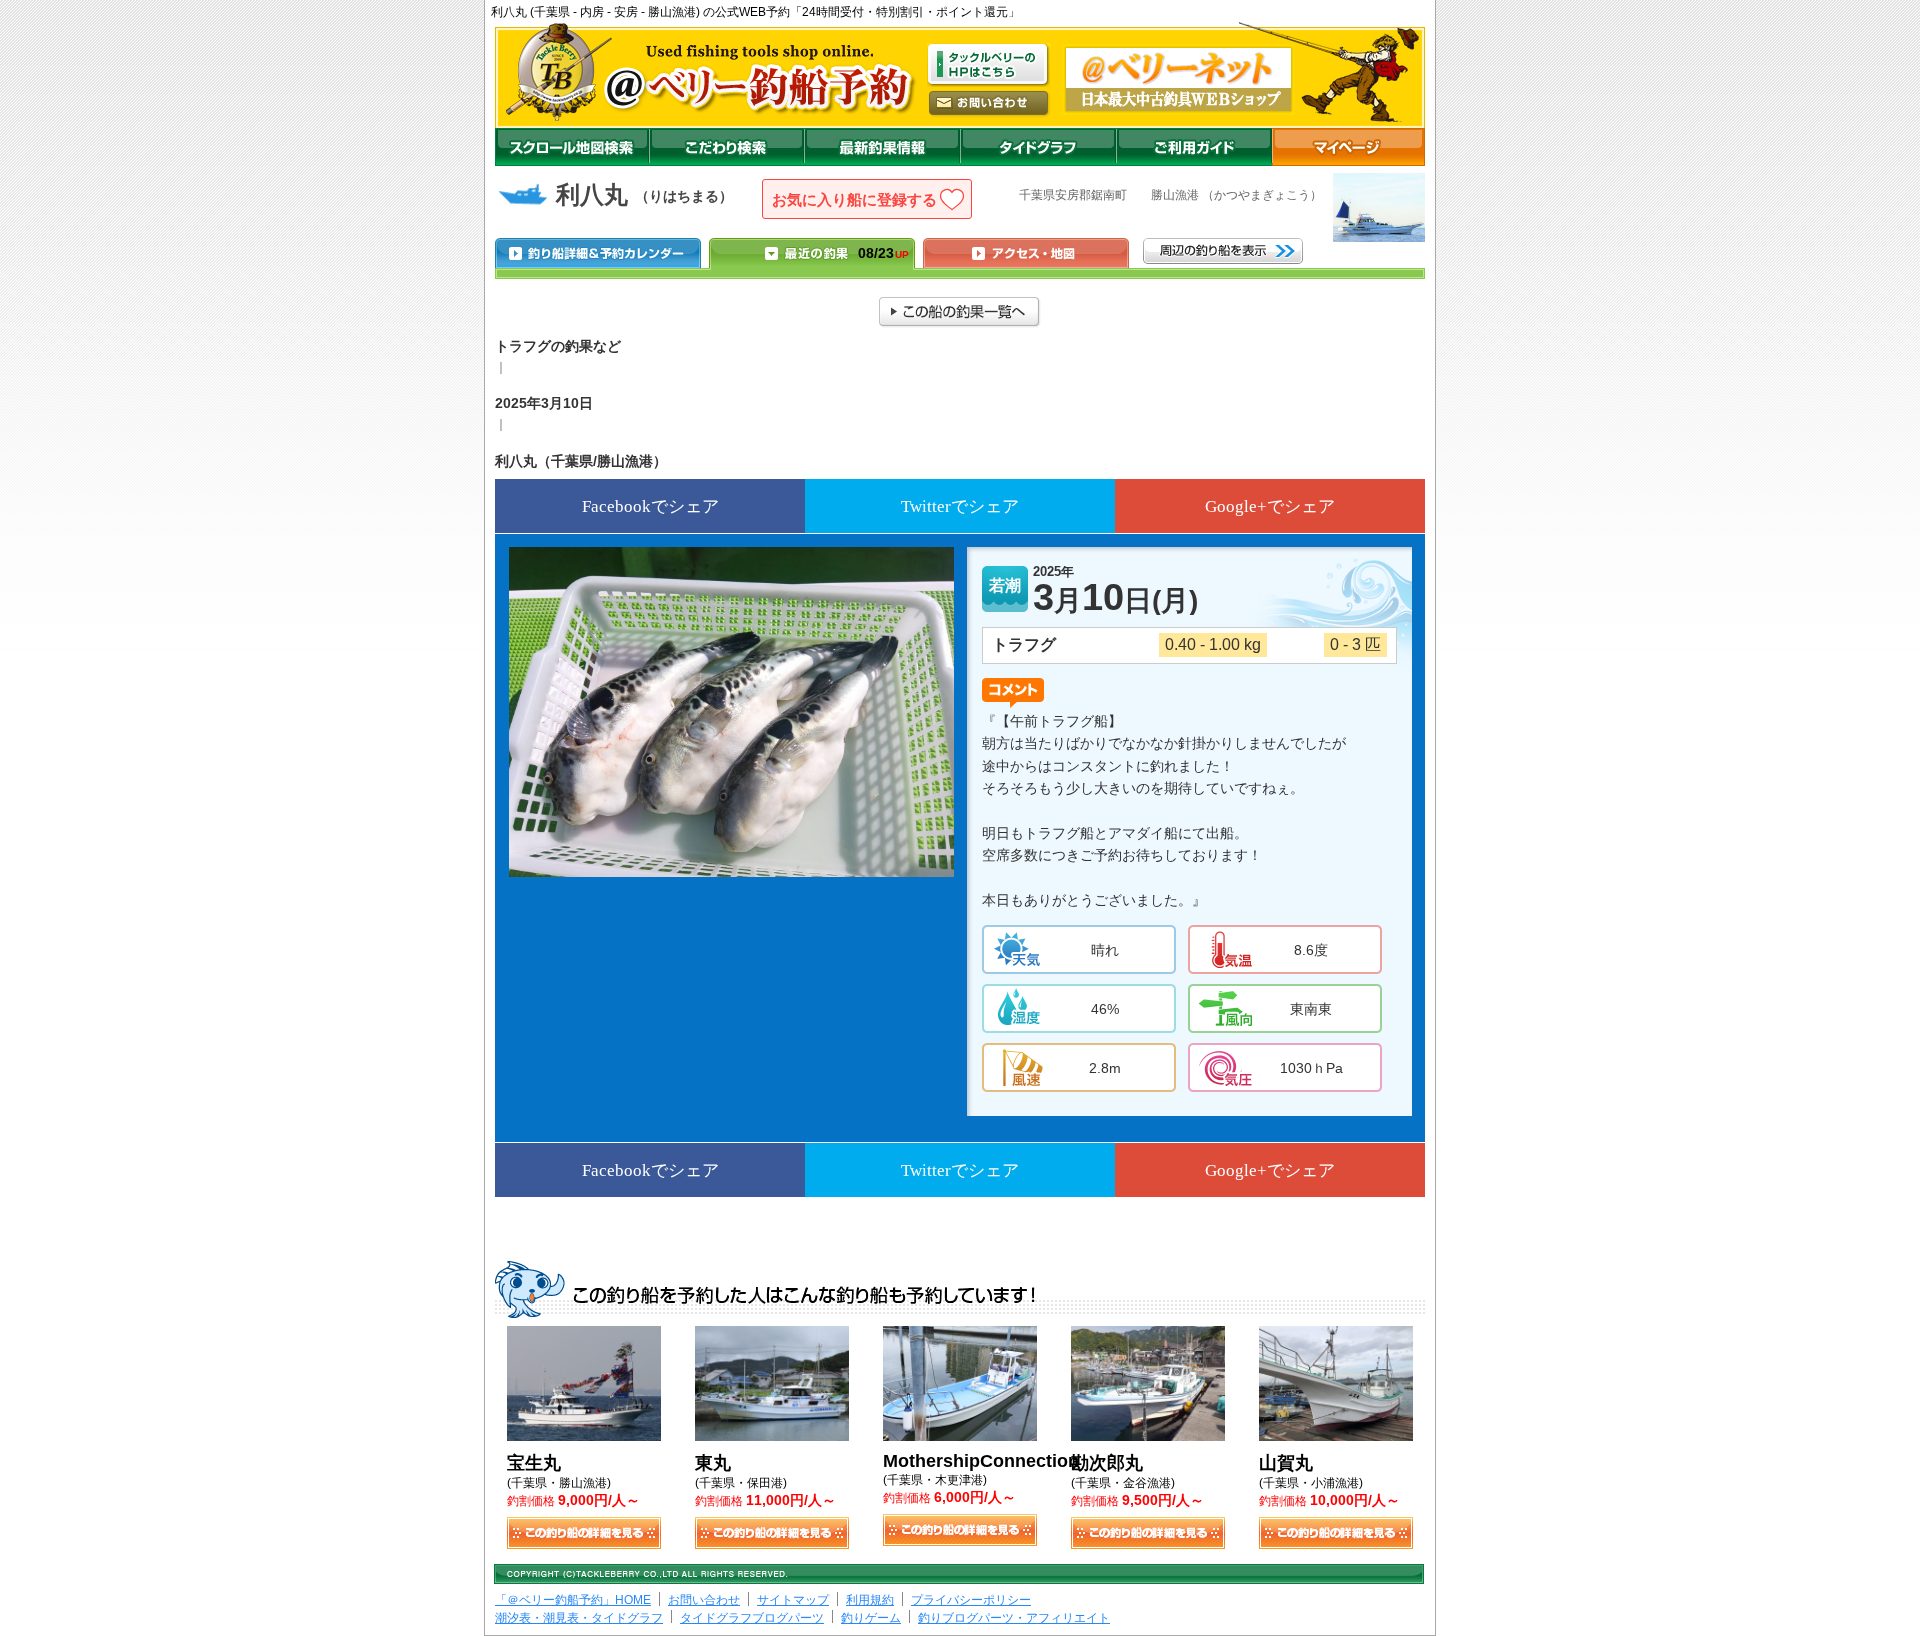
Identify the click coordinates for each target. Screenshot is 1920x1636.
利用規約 (870, 1600)
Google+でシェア (1270, 506)
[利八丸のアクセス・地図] (1026, 253)
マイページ (1348, 147)
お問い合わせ (704, 1600)
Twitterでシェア (960, 506)
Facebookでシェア (650, 506)
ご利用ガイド (1194, 147)
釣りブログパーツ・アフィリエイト (1014, 1618)
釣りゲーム (871, 1618)
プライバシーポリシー (971, 1600)
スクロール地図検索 (572, 147)
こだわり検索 (726, 147)
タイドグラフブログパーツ (752, 1618)
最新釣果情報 (882, 147)
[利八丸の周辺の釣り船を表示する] (1223, 251)
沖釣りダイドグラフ (1038, 147)
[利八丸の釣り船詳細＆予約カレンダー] (598, 253)
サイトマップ (793, 1600)
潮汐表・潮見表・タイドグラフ (579, 1618)
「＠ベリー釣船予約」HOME (573, 1600)
